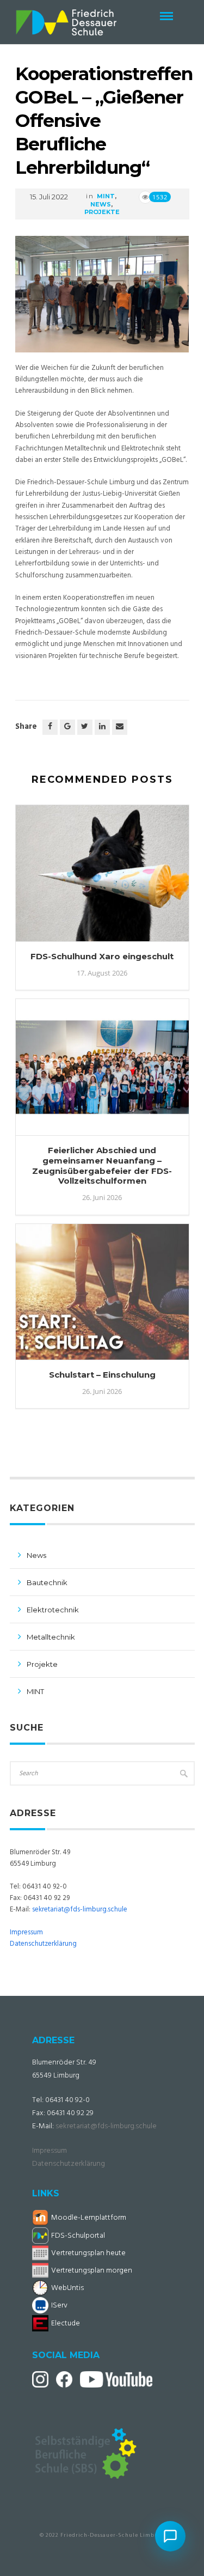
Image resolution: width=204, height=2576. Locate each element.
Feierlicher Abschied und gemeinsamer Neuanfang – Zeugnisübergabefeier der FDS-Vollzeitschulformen (102, 1165)
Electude (66, 2324)
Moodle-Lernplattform (89, 2218)
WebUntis (67, 2288)
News (101, 204)
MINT (106, 196)
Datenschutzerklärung (43, 1944)
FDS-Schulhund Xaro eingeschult (102, 956)
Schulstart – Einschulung (102, 1375)
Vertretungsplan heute (88, 2253)
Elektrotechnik (53, 1610)
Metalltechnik (51, 1637)
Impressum (26, 1932)
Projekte (102, 212)
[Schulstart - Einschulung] (102, 1297)
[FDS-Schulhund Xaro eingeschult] (102, 878)
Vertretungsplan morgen (92, 2271)
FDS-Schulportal (78, 2236)
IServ (59, 2306)
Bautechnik (47, 1582)
